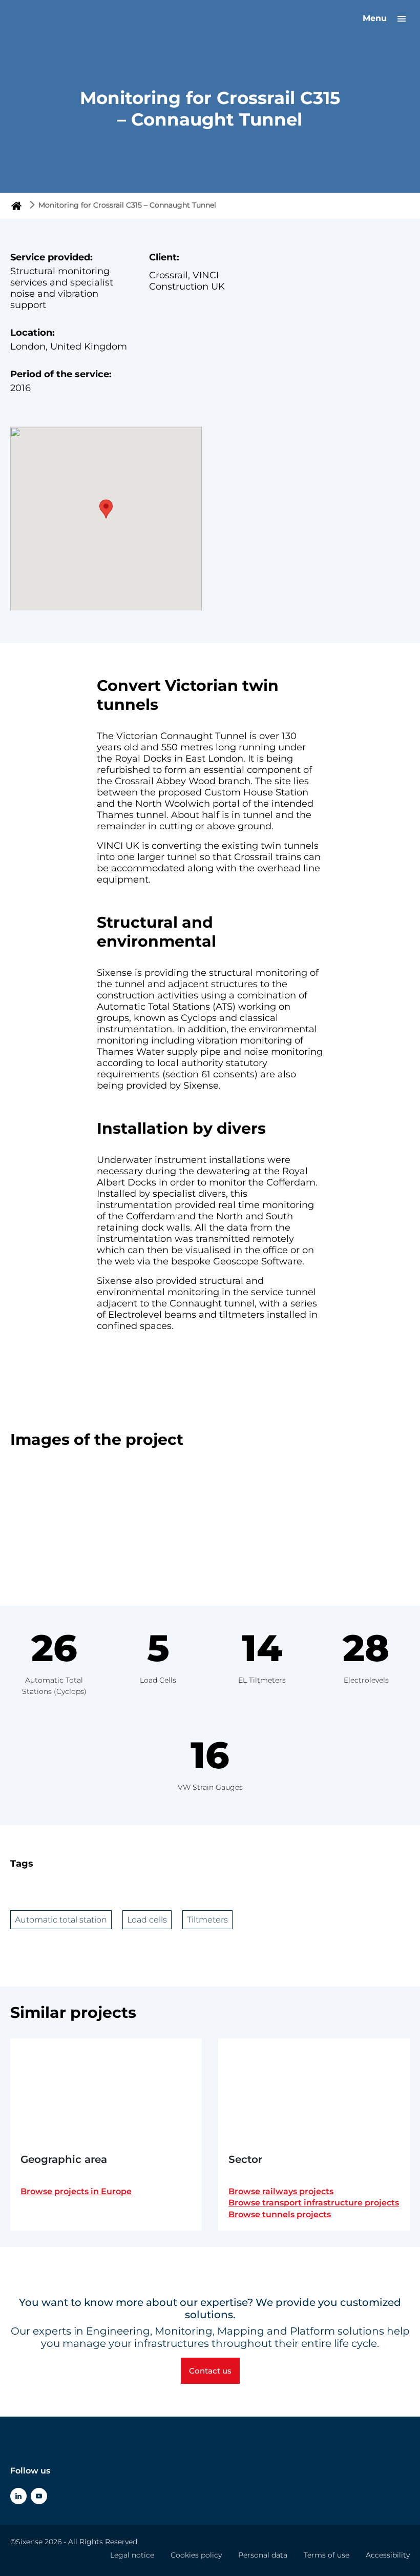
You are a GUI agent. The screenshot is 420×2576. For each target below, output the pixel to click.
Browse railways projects (281, 2191)
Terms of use (327, 2555)
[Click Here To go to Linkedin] (18, 2496)
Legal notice (132, 2555)
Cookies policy (196, 2555)
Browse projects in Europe (76, 2191)
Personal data (263, 2555)
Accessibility (388, 2555)
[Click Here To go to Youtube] (39, 2496)
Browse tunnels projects (280, 2214)
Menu (376, 18)
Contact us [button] (210, 2371)
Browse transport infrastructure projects (314, 2203)
